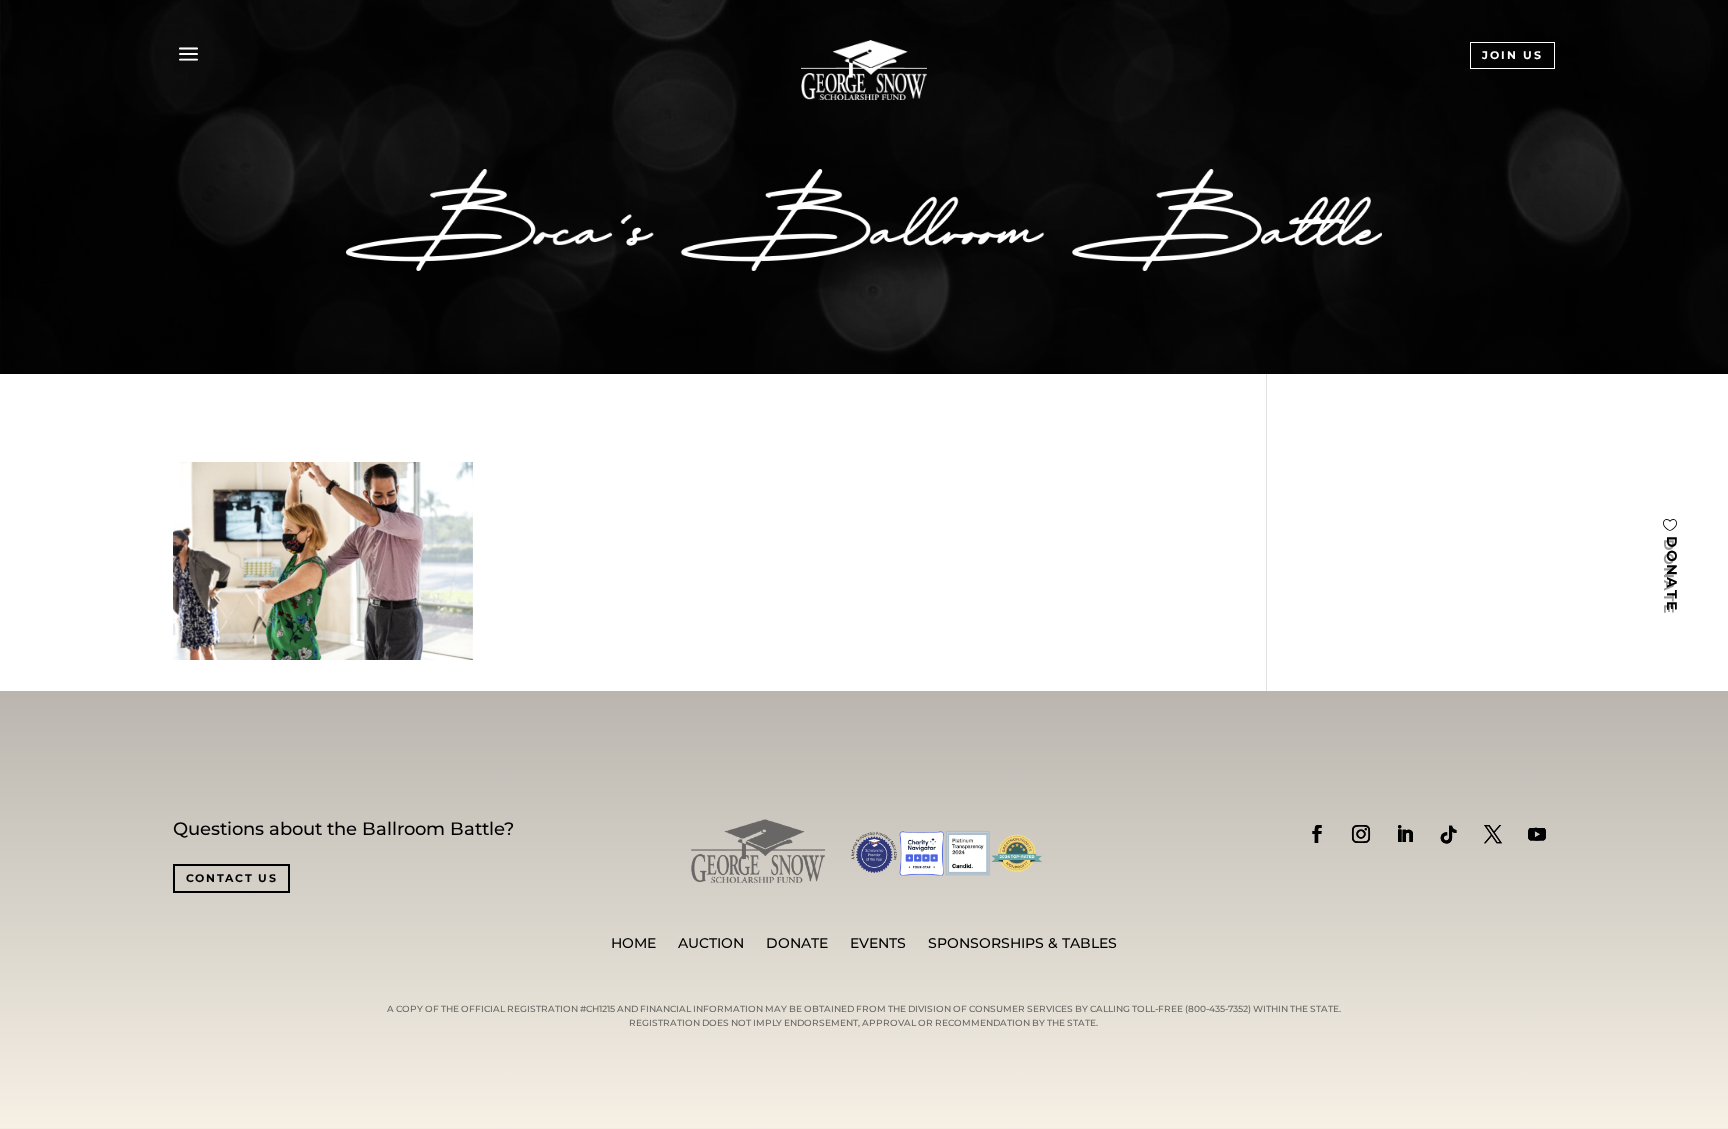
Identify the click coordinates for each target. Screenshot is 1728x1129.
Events (878, 944)
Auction (711, 944)
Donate (797, 944)
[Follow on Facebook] (1317, 834)
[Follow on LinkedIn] (1405, 834)
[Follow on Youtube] (1537, 834)
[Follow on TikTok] (1449, 834)
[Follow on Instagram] (1361, 834)
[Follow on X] (1493, 834)
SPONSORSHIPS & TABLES (1022, 944)
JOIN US (1512, 55)
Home (633, 944)
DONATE (1672, 573)
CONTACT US (232, 878)
